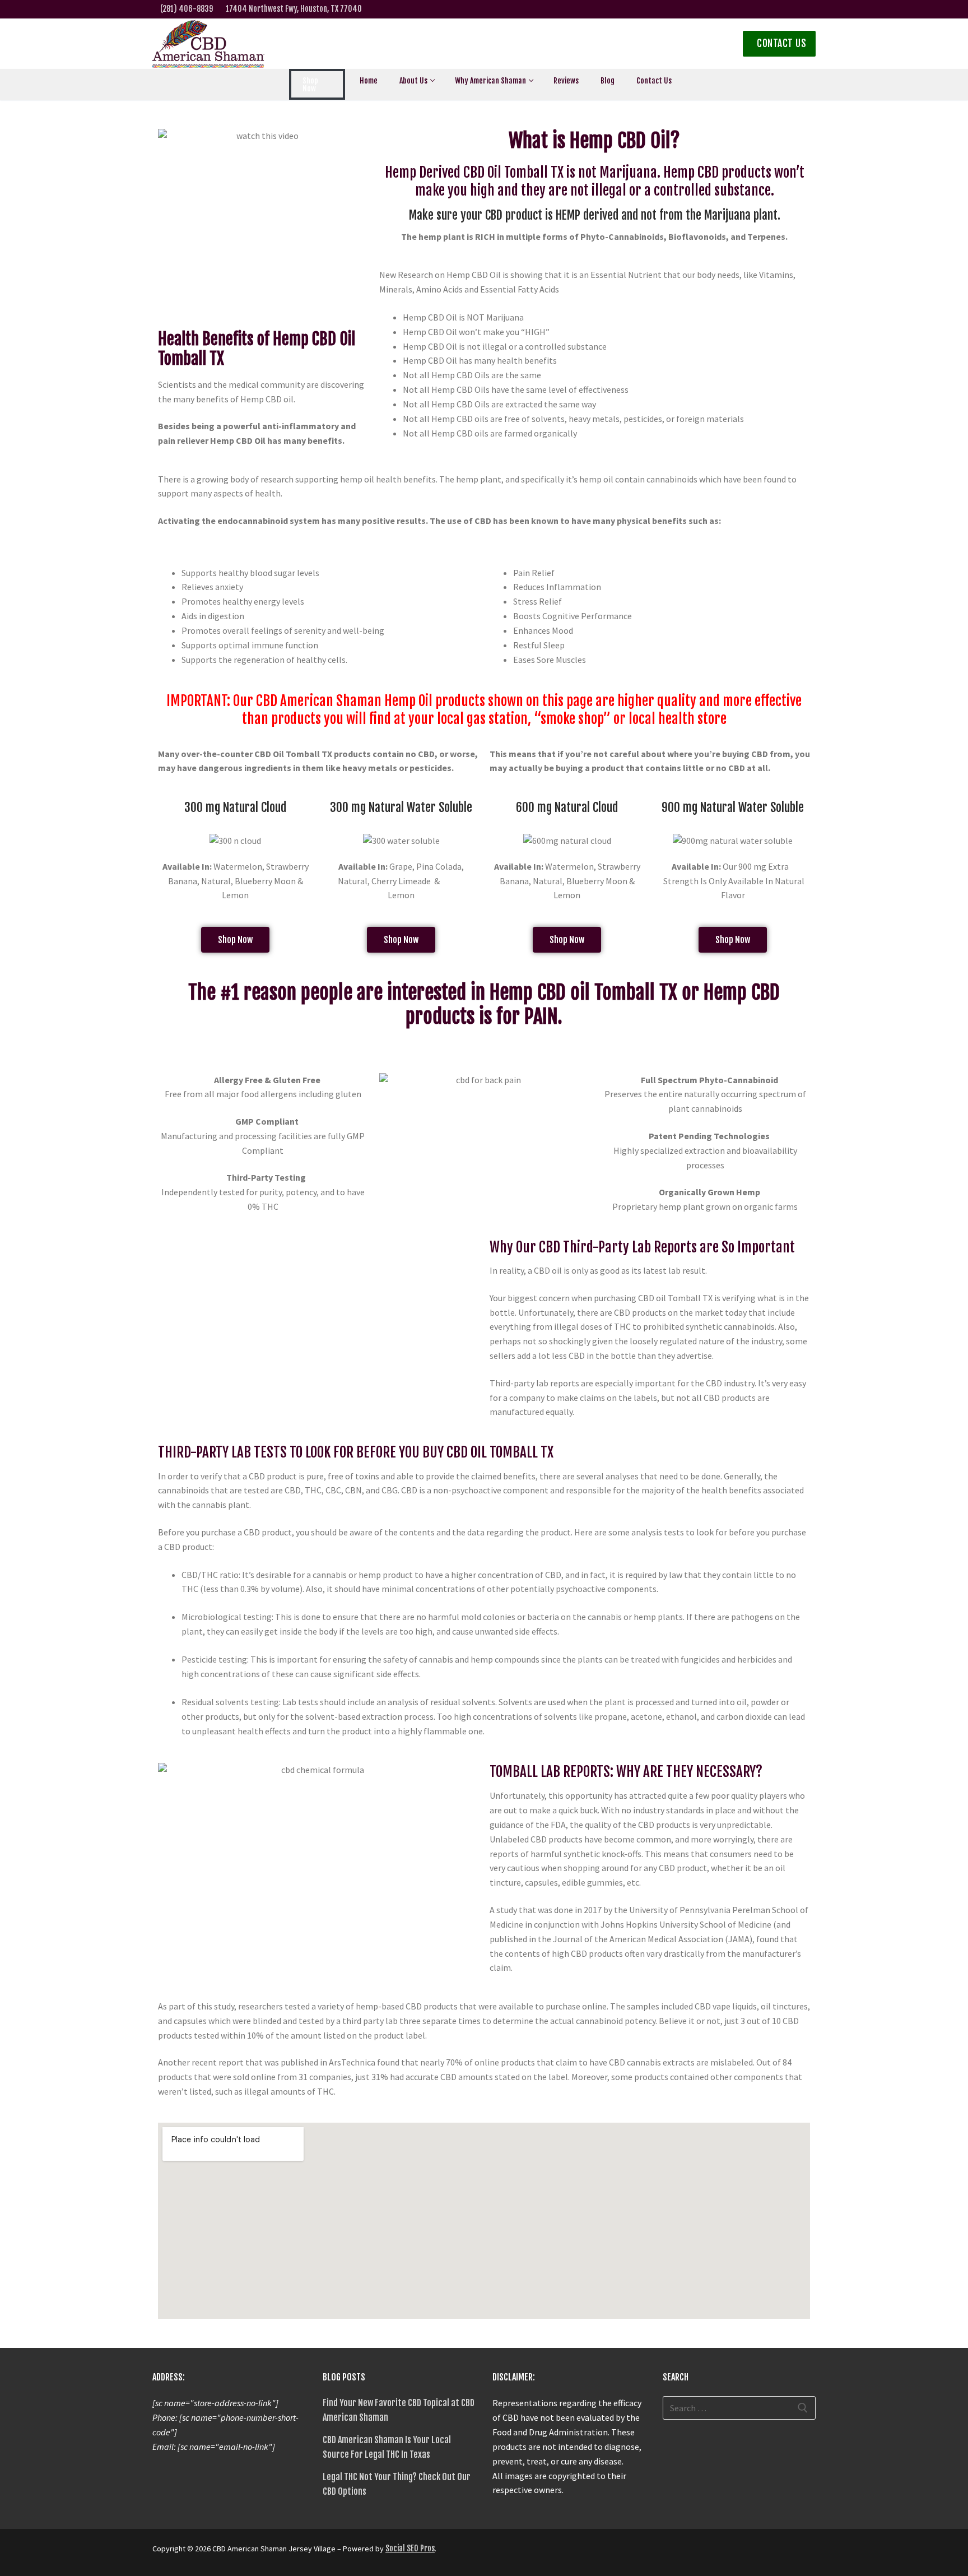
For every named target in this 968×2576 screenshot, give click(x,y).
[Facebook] (704, 9)
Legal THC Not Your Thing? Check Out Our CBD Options (397, 2484)
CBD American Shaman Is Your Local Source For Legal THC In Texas (387, 2447)
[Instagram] (739, 9)
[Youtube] (809, 9)
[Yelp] (756, 9)
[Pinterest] (583, 2552)
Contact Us (781, 43)
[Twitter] (721, 9)
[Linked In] (773, 9)
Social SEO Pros (410, 2548)
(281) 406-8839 (187, 9)
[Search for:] (739, 2408)
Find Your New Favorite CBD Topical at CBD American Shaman (399, 2410)
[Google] (791, 9)
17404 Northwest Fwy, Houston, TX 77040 (294, 9)
